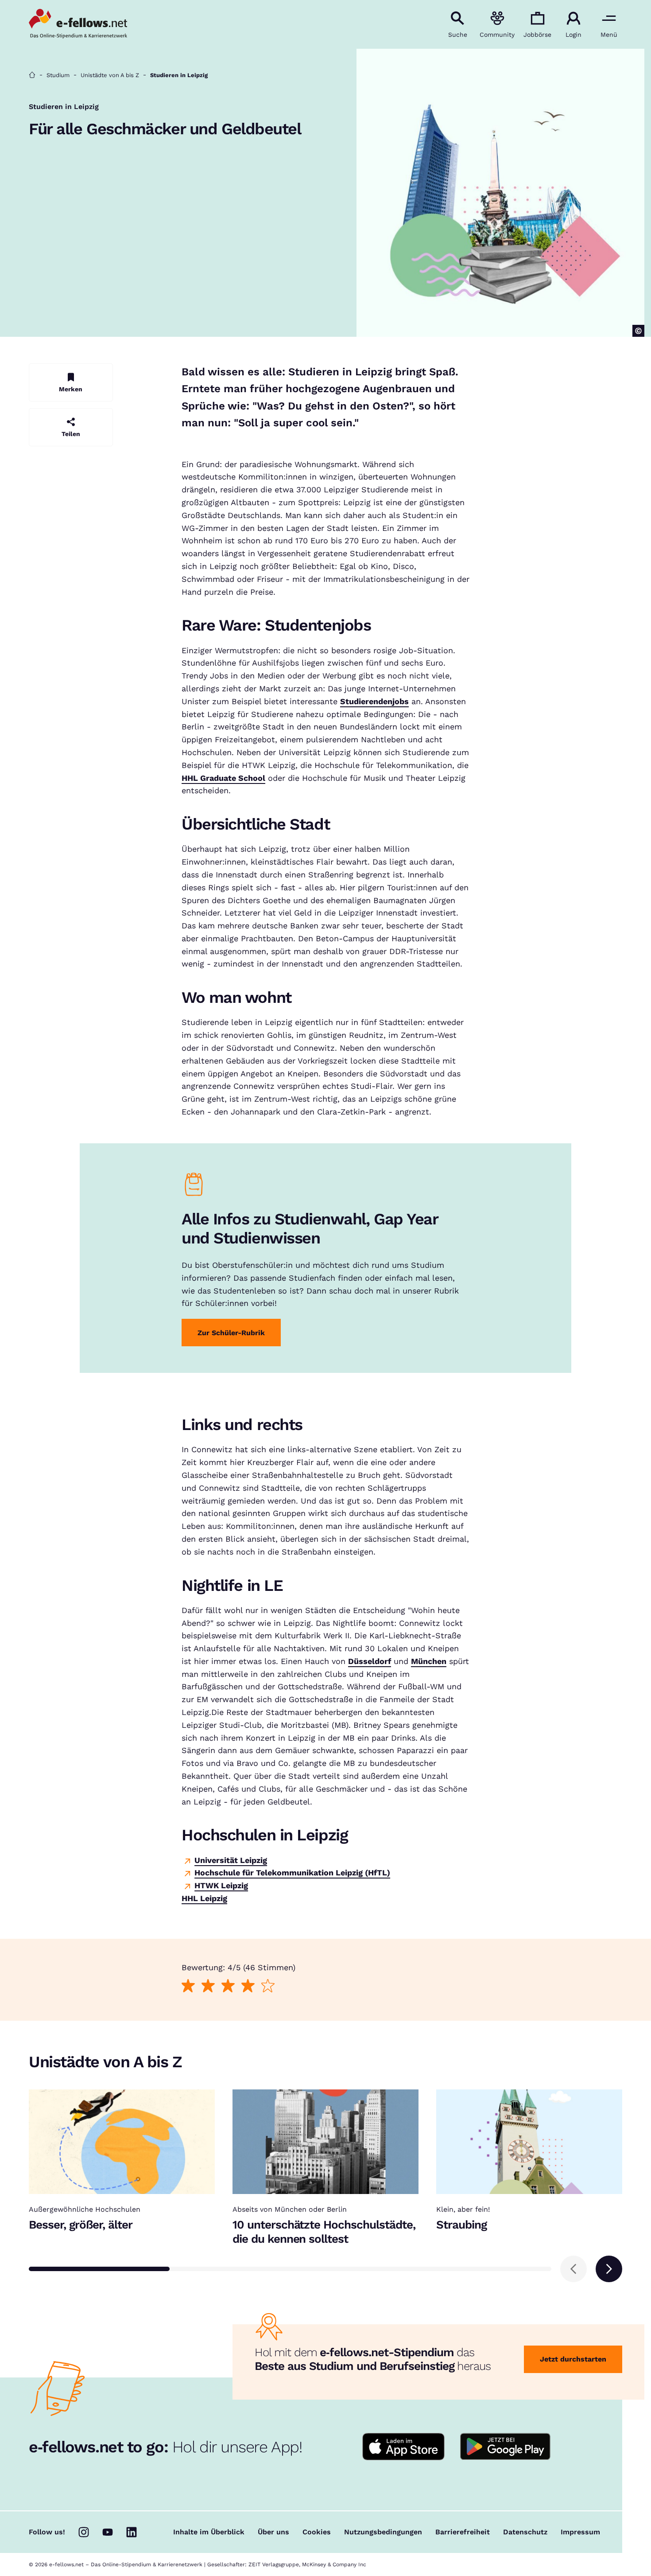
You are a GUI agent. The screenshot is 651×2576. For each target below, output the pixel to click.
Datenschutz (525, 2532)
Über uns (273, 2532)
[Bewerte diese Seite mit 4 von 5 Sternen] (248, 1986)
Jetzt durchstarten (573, 2359)
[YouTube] (108, 2532)
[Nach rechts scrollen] (609, 2269)
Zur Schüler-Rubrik (231, 1333)
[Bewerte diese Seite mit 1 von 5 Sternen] (188, 1986)
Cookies (317, 2532)
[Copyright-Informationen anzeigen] (638, 331)
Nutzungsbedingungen (383, 2532)
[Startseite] (32, 75)
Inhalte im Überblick (209, 2532)
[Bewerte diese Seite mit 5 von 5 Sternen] (268, 1986)
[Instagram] (84, 2532)
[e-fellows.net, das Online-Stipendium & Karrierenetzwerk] (78, 24)
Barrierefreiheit (463, 2532)
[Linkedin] (132, 2532)
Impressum (580, 2532)
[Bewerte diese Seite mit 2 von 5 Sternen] (208, 1986)
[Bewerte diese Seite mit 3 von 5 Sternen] (228, 1986)
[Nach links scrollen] (573, 2269)
